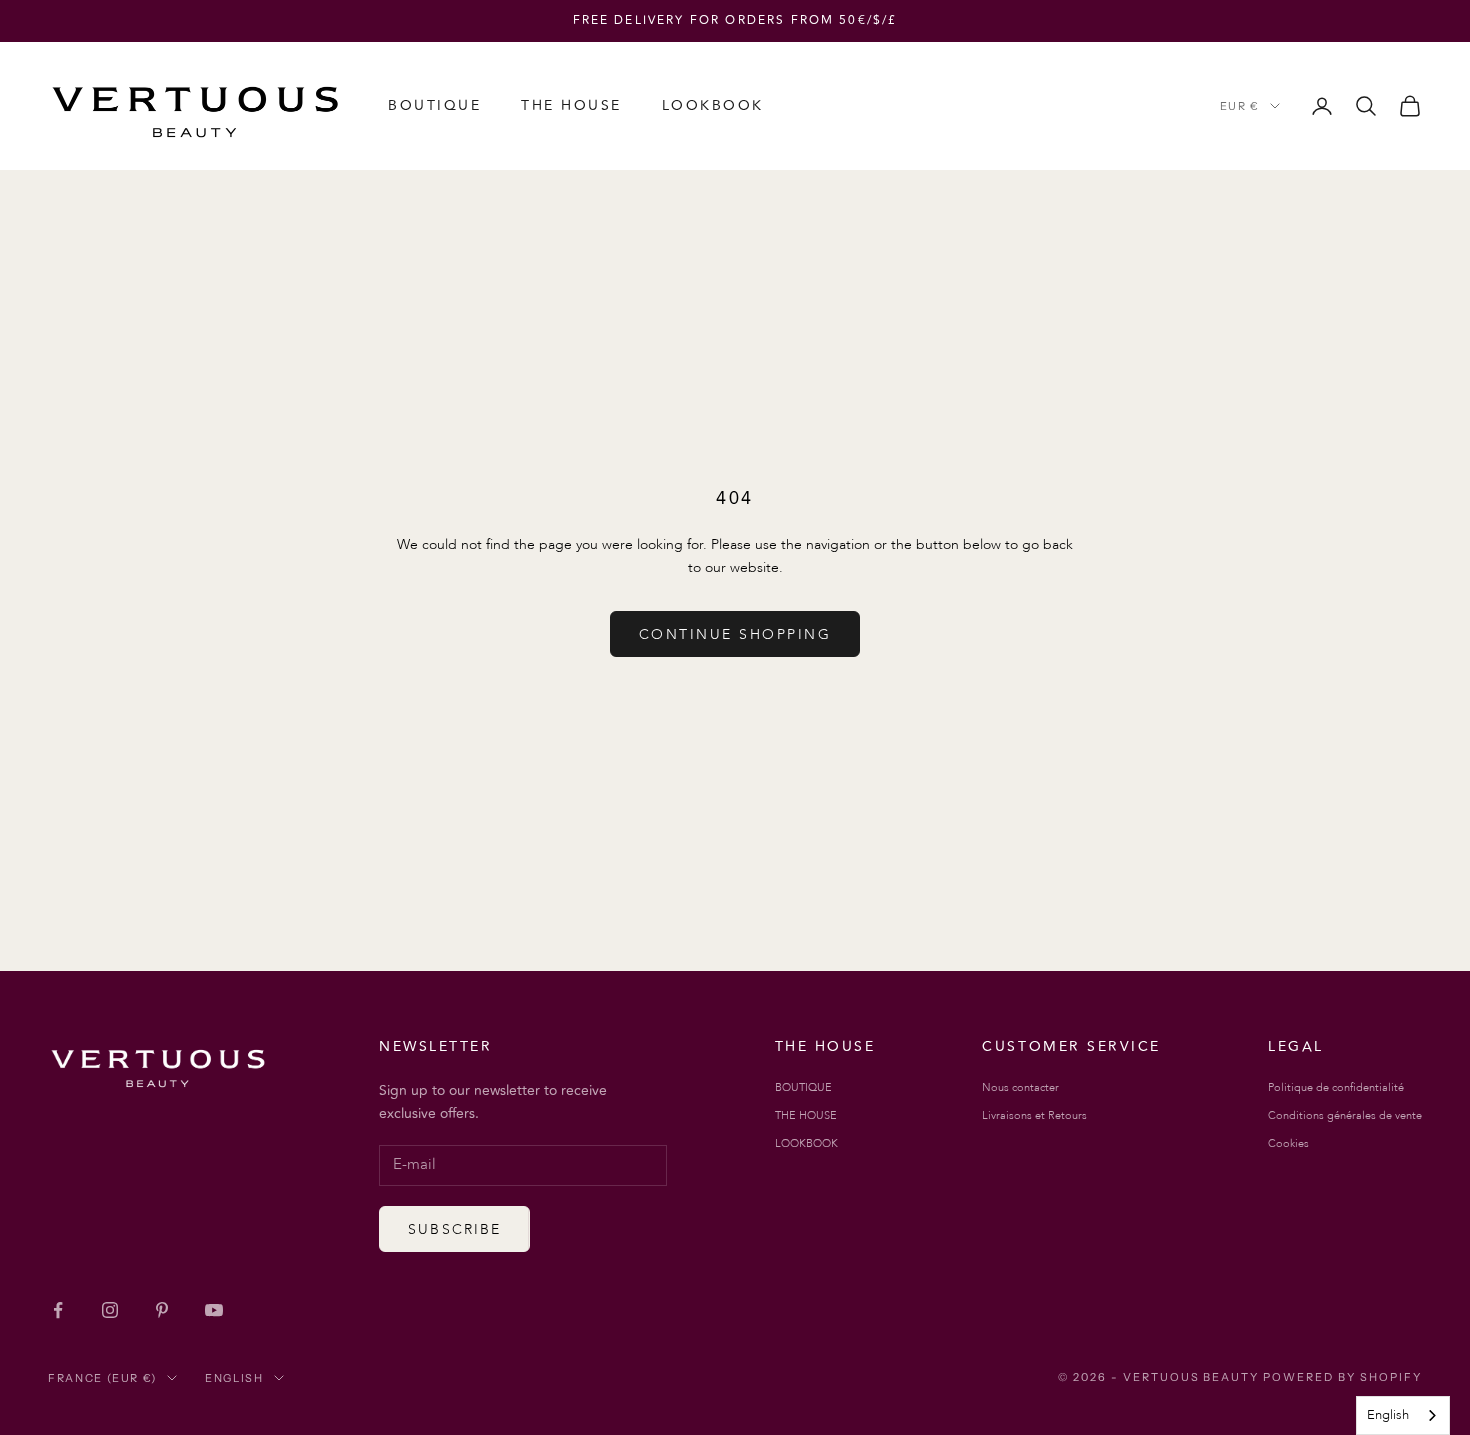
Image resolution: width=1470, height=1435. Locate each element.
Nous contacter (1020, 1087)
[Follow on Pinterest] (162, 1310)
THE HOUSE (571, 105)
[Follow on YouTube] (214, 1310)
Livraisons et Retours (1034, 1115)
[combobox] (1403, 1415)
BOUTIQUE (434, 105)
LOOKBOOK (713, 105)
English (234, 1378)
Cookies (1288, 1143)
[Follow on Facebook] (58, 1310)
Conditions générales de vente (1345, 1115)
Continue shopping (735, 634)
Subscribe (454, 1229)
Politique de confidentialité (1336, 1087)
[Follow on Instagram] (110, 1310)
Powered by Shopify (1342, 1377)
